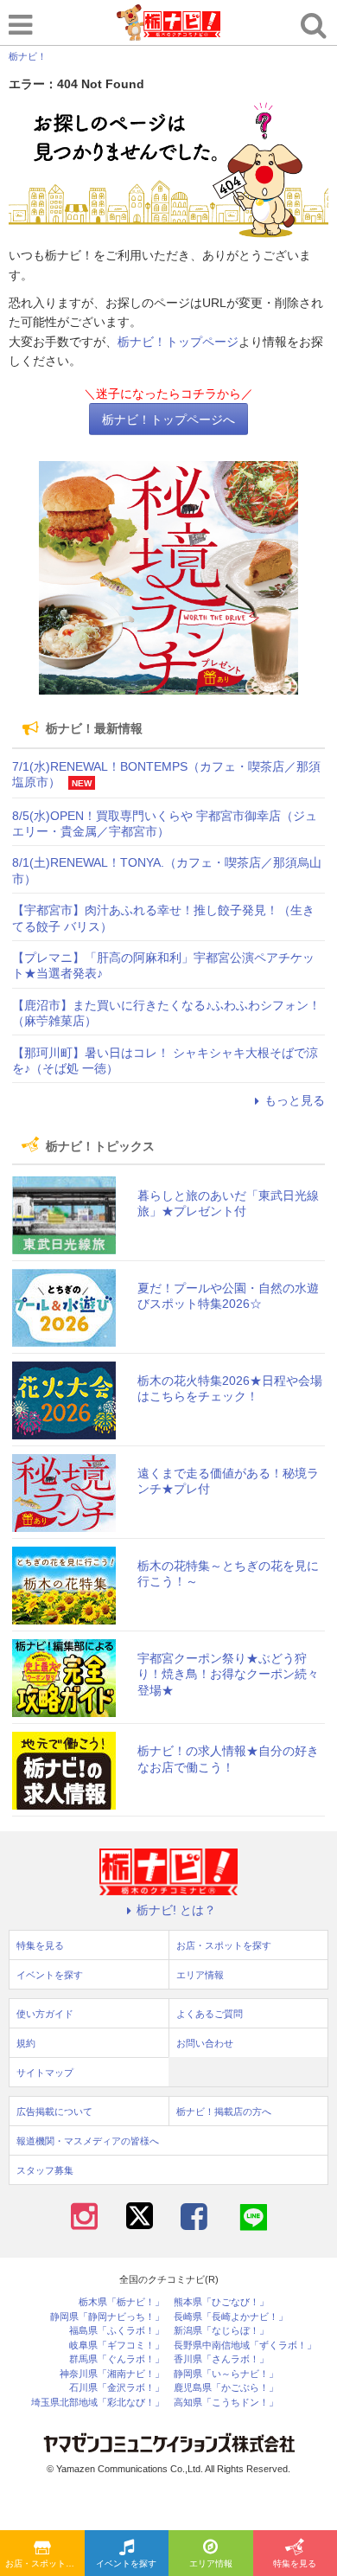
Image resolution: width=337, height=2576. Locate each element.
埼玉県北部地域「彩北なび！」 (98, 2403)
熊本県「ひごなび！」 (221, 2302)
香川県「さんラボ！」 (221, 2359)
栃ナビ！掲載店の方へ (224, 2111)
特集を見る (40, 1945)
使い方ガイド (45, 2014)
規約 (26, 2043)
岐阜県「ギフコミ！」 (117, 2345)
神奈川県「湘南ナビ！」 (112, 2374)
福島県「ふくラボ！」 (117, 2331)
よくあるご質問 (210, 2014)
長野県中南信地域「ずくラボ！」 (245, 2345)
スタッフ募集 (45, 2170)
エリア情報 (211, 2563)
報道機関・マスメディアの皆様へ (88, 2141)
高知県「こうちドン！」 (226, 2403)
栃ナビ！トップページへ (168, 420)
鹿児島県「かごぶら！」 (226, 2388)
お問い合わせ (205, 2043)
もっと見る (295, 1100)
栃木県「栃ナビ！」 (121, 2302)
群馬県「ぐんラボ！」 (117, 2359)
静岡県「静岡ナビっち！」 (107, 2317)
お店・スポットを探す (45, 2563)
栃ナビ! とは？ (176, 1910)
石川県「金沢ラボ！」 (117, 2388)
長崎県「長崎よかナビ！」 (231, 2317)
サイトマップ (45, 2073)
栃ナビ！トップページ (178, 342)
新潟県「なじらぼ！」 (221, 2331)
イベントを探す (126, 2563)
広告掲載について (54, 2111)
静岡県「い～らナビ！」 (226, 2374)
